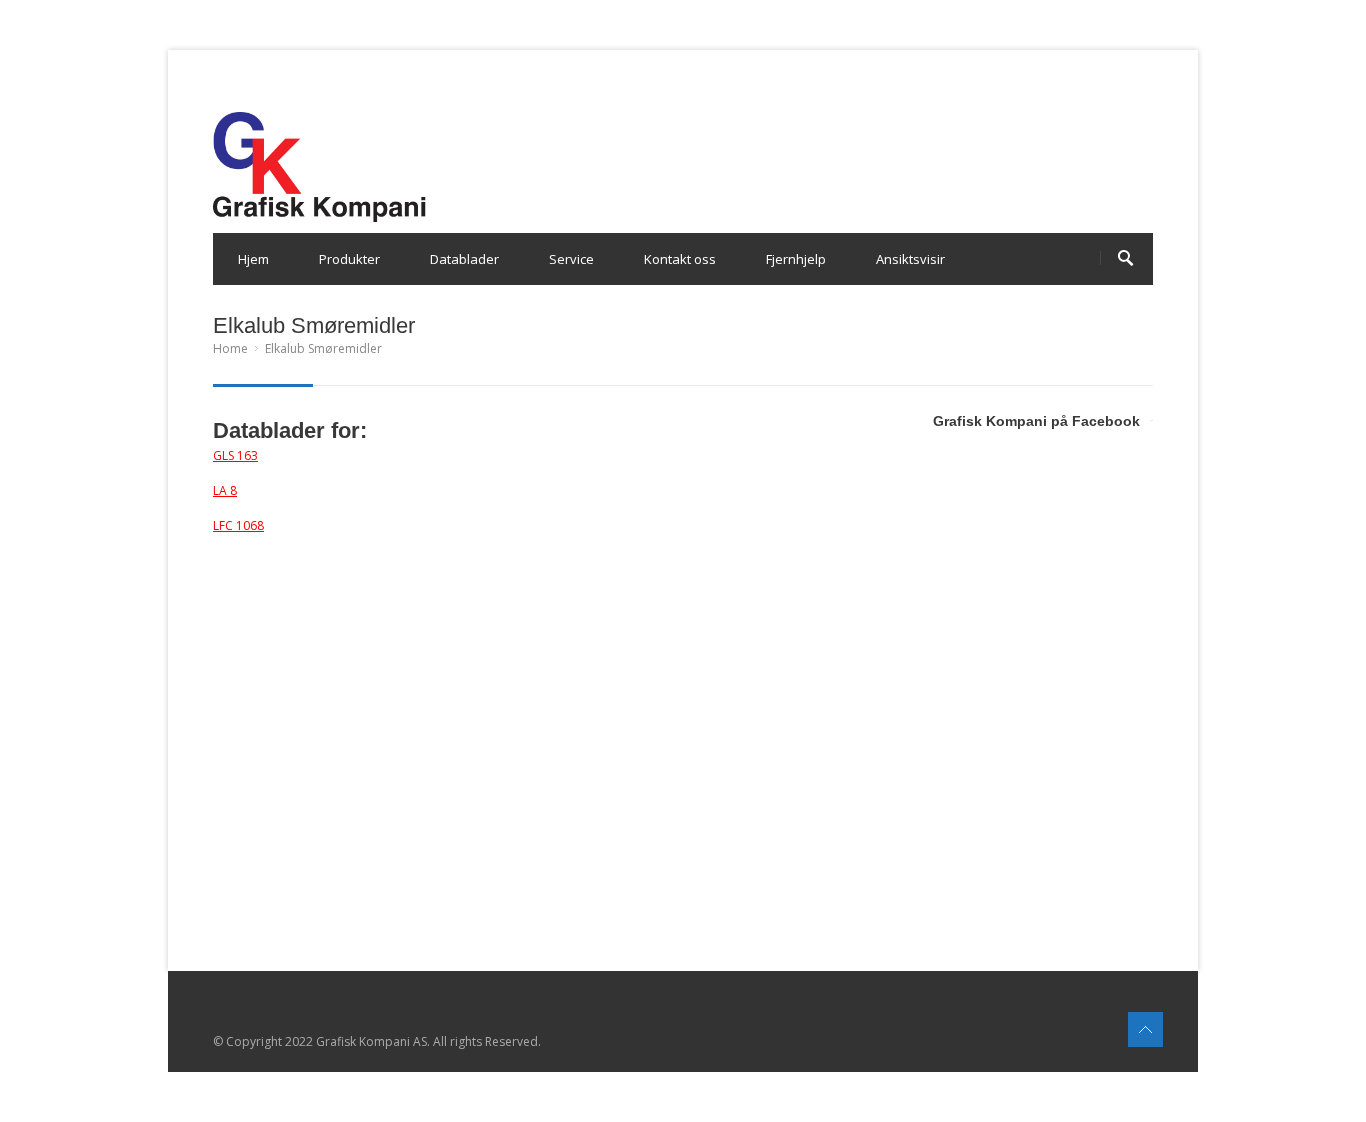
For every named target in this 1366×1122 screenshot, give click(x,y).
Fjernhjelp (796, 259)
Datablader (464, 259)
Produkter (349, 259)
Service (571, 259)
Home (230, 348)
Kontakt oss (680, 259)
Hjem (253, 259)
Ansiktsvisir (910, 259)
